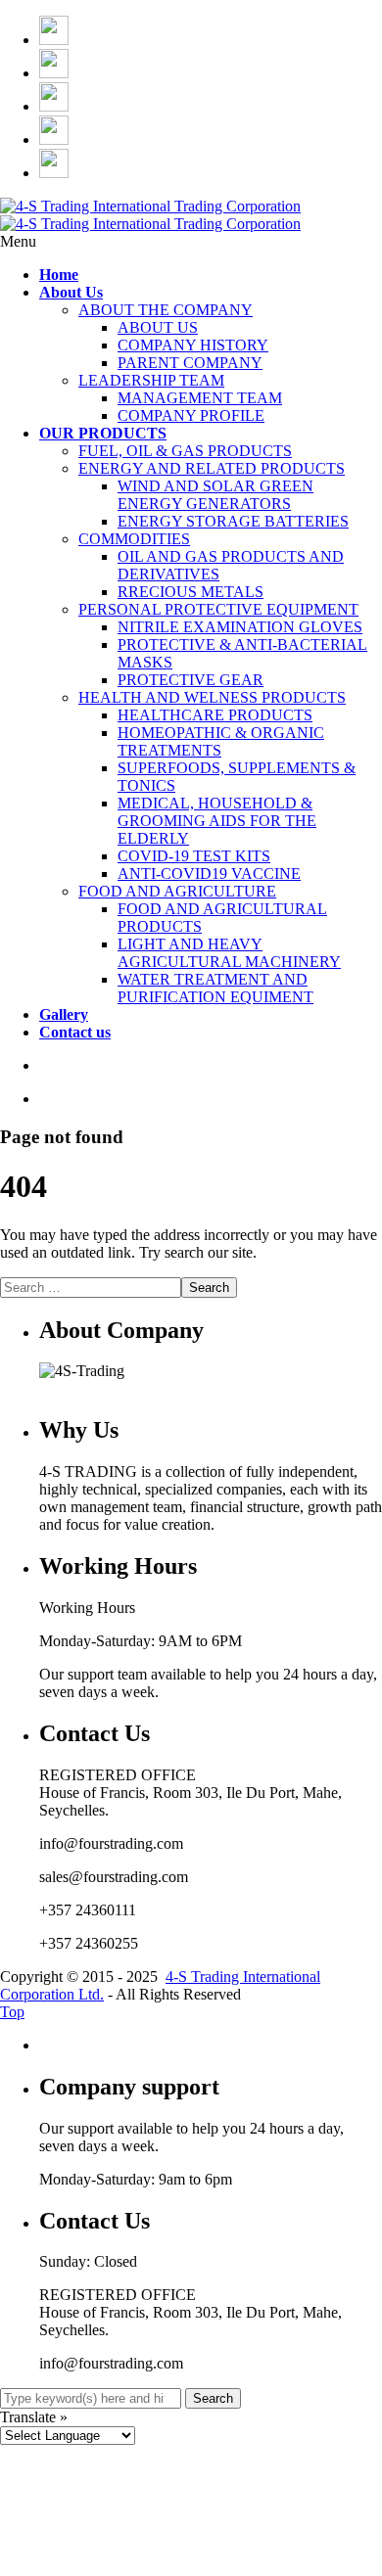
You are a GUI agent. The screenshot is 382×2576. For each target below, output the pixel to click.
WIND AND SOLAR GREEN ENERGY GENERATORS (215, 495)
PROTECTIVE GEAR (191, 680)
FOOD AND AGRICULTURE (177, 891)
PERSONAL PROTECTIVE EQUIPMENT (218, 609)
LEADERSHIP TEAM (151, 380)
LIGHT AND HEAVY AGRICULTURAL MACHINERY (229, 953)
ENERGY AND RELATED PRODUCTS (212, 468)
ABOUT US (158, 327)
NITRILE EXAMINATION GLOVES (240, 627)
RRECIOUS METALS (191, 592)
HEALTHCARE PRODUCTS (215, 715)
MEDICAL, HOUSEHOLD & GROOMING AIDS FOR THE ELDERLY (217, 821)
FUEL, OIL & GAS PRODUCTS (185, 451)
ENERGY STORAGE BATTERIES (233, 521)
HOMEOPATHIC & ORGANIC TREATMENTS (221, 741)
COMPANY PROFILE (191, 415)
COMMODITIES (134, 539)
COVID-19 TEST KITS (194, 856)
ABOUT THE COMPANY (166, 310)
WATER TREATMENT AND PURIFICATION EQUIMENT (215, 988)
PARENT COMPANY (190, 363)
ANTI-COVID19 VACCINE (209, 874)
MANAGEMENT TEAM (200, 398)
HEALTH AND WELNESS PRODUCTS (212, 697)
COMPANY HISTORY (193, 345)
